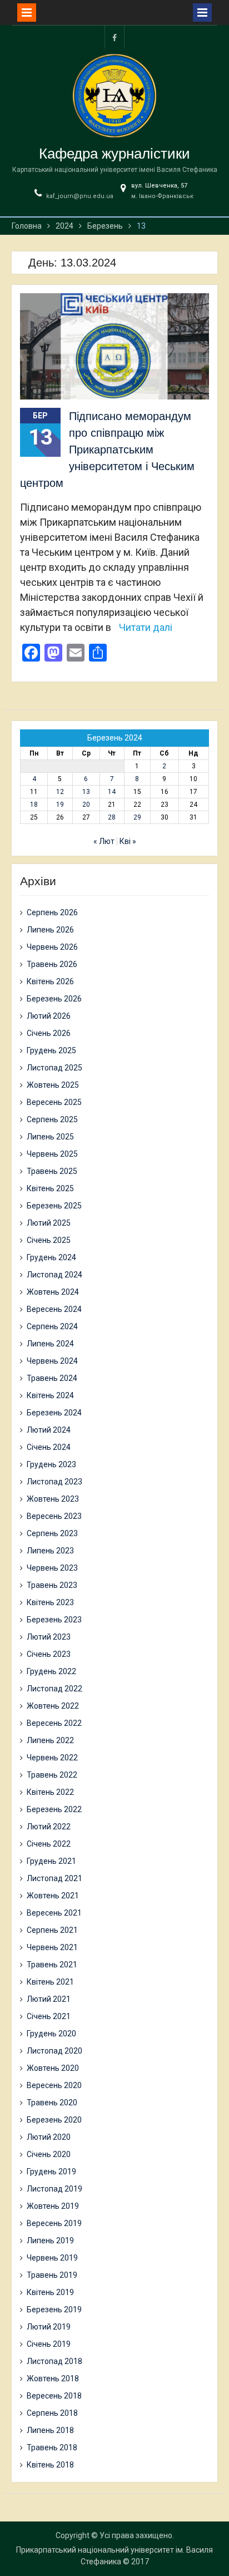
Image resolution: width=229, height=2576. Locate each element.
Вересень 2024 (54, 1309)
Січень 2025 (49, 1240)
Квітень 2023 (50, 1602)
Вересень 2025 (54, 1102)
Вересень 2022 (54, 1723)
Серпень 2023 (52, 1533)
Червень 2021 (52, 1947)
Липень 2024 (50, 1344)
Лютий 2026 (49, 1016)
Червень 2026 (52, 947)
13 (86, 792)
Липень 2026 (50, 930)
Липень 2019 (50, 2241)
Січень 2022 (49, 1844)
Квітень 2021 (50, 1982)
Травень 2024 (52, 1378)
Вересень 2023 (54, 1516)
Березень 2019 (54, 2309)
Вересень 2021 (54, 1913)
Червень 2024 (52, 1361)
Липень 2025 (50, 1137)
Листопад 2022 (54, 1689)
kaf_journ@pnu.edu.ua (80, 196)
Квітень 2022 (50, 1792)
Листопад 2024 (54, 1275)
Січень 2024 (49, 1447)
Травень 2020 (52, 2103)
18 (34, 805)
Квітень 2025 (50, 1188)
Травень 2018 (52, 2447)
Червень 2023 (52, 1568)
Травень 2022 (52, 1775)
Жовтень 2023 (53, 1499)
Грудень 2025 (51, 1050)
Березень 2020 (54, 2120)
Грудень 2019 (51, 2172)
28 (112, 817)
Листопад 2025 (54, 1068)
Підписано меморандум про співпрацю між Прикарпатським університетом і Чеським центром (107, 450)
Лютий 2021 (49, 1999)
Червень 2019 (52, 2258)
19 (60, 805)
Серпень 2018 (52, 2413)
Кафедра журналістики (114, 154)
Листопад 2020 (54, 2051)
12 (60, 792)
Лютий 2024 (49, 1430)
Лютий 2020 (49, 2137)
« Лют (104, 841)
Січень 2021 (49, 2016)
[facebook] (114, 37)
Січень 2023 (49, 1654)
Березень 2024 (54, 1413)
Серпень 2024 (52, 1326)
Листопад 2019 (54, 2189)
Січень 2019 (49, 2344)
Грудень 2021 (51, 1861)
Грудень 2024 (51, 1257)
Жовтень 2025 (53, 1085)
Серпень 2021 (52, 1930)
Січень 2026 (49, 1033)
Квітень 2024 (50, 1395)
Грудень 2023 (51, 1464)
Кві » (128, 841)
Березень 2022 (54, 1809)
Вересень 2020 (54, 2085)
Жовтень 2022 (53, 1706)
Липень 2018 (50, 2430)
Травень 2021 (52, 1965)
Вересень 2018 (54, 2396)
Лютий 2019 (49, 2327)
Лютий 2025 (49, 1223)
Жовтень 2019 (53, 2206)
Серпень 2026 (52, 912)
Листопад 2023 (54, 1482)
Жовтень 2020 (53, 2068)
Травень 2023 (52, 1585)
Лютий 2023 (49, 1637)
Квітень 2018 (50, 2465)
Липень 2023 (50, 1551)
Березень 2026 (54, 999)
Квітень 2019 (50, 2292)
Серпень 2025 (52, 1119)
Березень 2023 (54, 1620)
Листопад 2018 (54, 2361)
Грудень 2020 (51, 2034)
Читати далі (146, 627)
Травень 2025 (52, 1171)
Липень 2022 (50, 1740)
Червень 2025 (52, 1154)
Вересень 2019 (54, 2223)
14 (112, 792)
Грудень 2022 (51, 1671)
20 (86, 805)
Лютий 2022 (49, 1827)
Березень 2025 (54, 1206)
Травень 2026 (52, 964)
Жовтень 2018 (53, 2378)
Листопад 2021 (54, 1878)
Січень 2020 (49, 2154)
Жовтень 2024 (53, 1292)
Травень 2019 (52, 2275)
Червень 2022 (52, 1758)
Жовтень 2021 (53, 1896)
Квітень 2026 (50, 981)
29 (137, 817)
